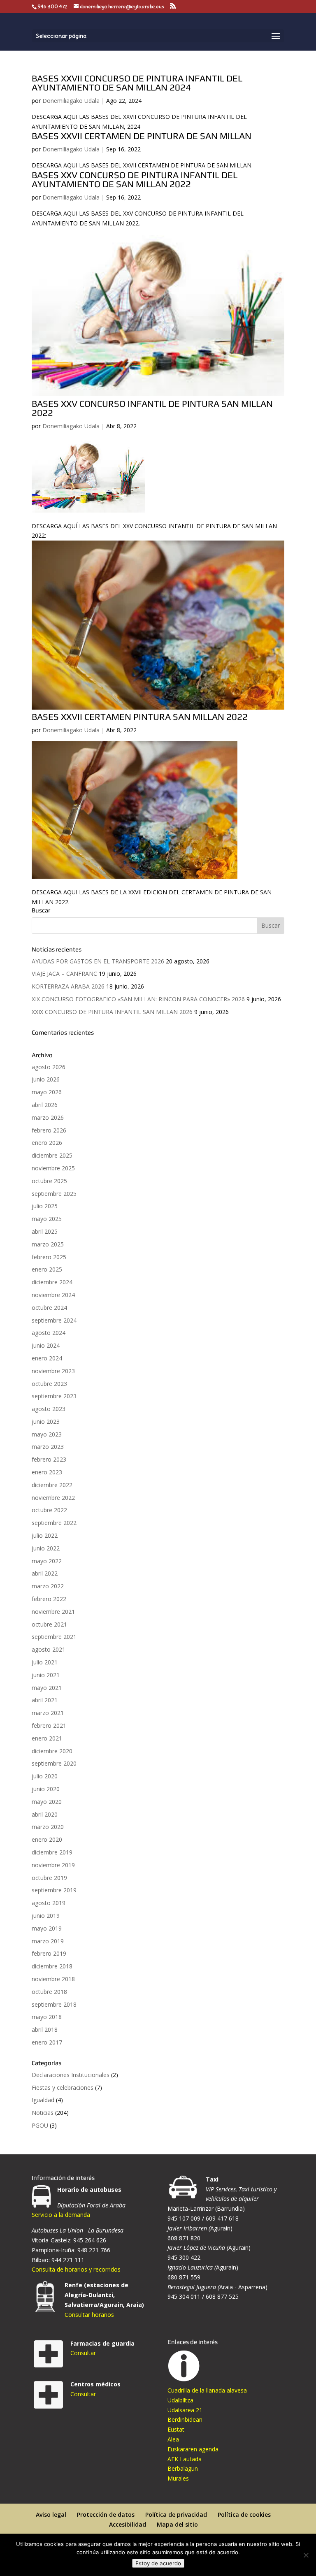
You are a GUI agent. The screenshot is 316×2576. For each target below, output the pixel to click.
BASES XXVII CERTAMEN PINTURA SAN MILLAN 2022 (140, 717)
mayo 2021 (47, 1688)
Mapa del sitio (177, 2524)
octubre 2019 (49, 1878)
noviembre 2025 (53, 1168)
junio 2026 (46, 1079)
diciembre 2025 (52, 1155)
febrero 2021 (49, 1725)
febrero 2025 (49, 1257)
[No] (306, 2555)
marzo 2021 (48, 1713)
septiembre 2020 (54, 1763)
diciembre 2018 (52, 1966)
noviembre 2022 (53, 1498)
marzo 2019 (48, 1941)
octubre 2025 (49, 1181)
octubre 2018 (49, 1992)
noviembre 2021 (53, 1612)
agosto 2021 (49, 1649)
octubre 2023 (49, 1384)
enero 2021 (47, 1738)
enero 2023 (47, 1472)
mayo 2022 (47, 1561)
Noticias (43, 2113)
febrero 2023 (49, 1459)
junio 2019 (46, 1916)
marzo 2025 (48, 1244)
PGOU (40, 2125)
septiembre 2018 (54, 2004)
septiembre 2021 (54, 1637)
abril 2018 (45, 2029)
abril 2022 (45, 1573)
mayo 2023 (47, 1434)
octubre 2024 (49, 1308)
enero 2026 (47, 1143)
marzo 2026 (48, 1117)
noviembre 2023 (53, 1371)
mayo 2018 (47, 2017)
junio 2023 (46, 1421)
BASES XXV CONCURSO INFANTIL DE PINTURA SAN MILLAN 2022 (152, 408)
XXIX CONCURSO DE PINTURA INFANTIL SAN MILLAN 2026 (112, 1012)
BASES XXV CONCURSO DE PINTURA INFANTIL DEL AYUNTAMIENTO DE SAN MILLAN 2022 (135, 179)
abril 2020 (45, 1814)
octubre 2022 (49, 1510)
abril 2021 (45, 1700)
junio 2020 (46, 1789)
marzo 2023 (48, 1447)
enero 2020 (47, 1839)
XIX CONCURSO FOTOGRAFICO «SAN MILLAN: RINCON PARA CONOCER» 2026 (138, 999)
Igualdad (43, 2100)
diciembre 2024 (52, 1282)
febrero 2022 (49, 1599)
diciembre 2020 (52, 1751)
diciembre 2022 (52, 1485)
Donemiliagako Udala (71, 101)
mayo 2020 (47, 1802)
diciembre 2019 (52, 1852)
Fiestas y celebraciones (63, 2087)
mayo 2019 (47, 1928)
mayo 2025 (47, 1219)
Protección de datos (106, 2515)
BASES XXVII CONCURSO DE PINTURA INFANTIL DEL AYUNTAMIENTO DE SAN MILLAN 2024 (137, 83)
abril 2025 (45, 1231)
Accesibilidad (128, 2524)
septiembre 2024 (54, 1320)
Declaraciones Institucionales (71, 2075)
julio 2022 (45, 1535)
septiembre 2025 (54, 1194)
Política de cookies (244, 2515)
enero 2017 (47, 2042)
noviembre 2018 (53, 1979)
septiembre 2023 (54, 1396)
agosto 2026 (49, 1067)
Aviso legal (51, 2515)
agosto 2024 (49, 1333)
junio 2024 (46, 1345)
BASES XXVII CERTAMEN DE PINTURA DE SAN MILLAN (142, 136)
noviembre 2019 (53, 1865)
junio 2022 (46, 1548)
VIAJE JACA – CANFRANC (64, 974)
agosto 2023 (49, 1409)
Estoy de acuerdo (158, 2563)
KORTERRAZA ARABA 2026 (68, 986)
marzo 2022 (48, 1586)
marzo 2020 (48, 1827)
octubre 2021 (49, 1624)
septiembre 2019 (54, 1890)
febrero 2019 (49, 1953)
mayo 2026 (47, 1092)
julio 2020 (45, 1776)
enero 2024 (47, 1358)
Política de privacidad (176, 2515)
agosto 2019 (49, 1903)
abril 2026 (45, 1105)
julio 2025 (45, 1206)
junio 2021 (46, 1675)
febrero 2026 (49, 1130)
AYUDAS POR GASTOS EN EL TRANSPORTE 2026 (98, 961)
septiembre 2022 (54, 1523)
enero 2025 (47, 1269)
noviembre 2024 (53, 1295)
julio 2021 (45, 1662)
